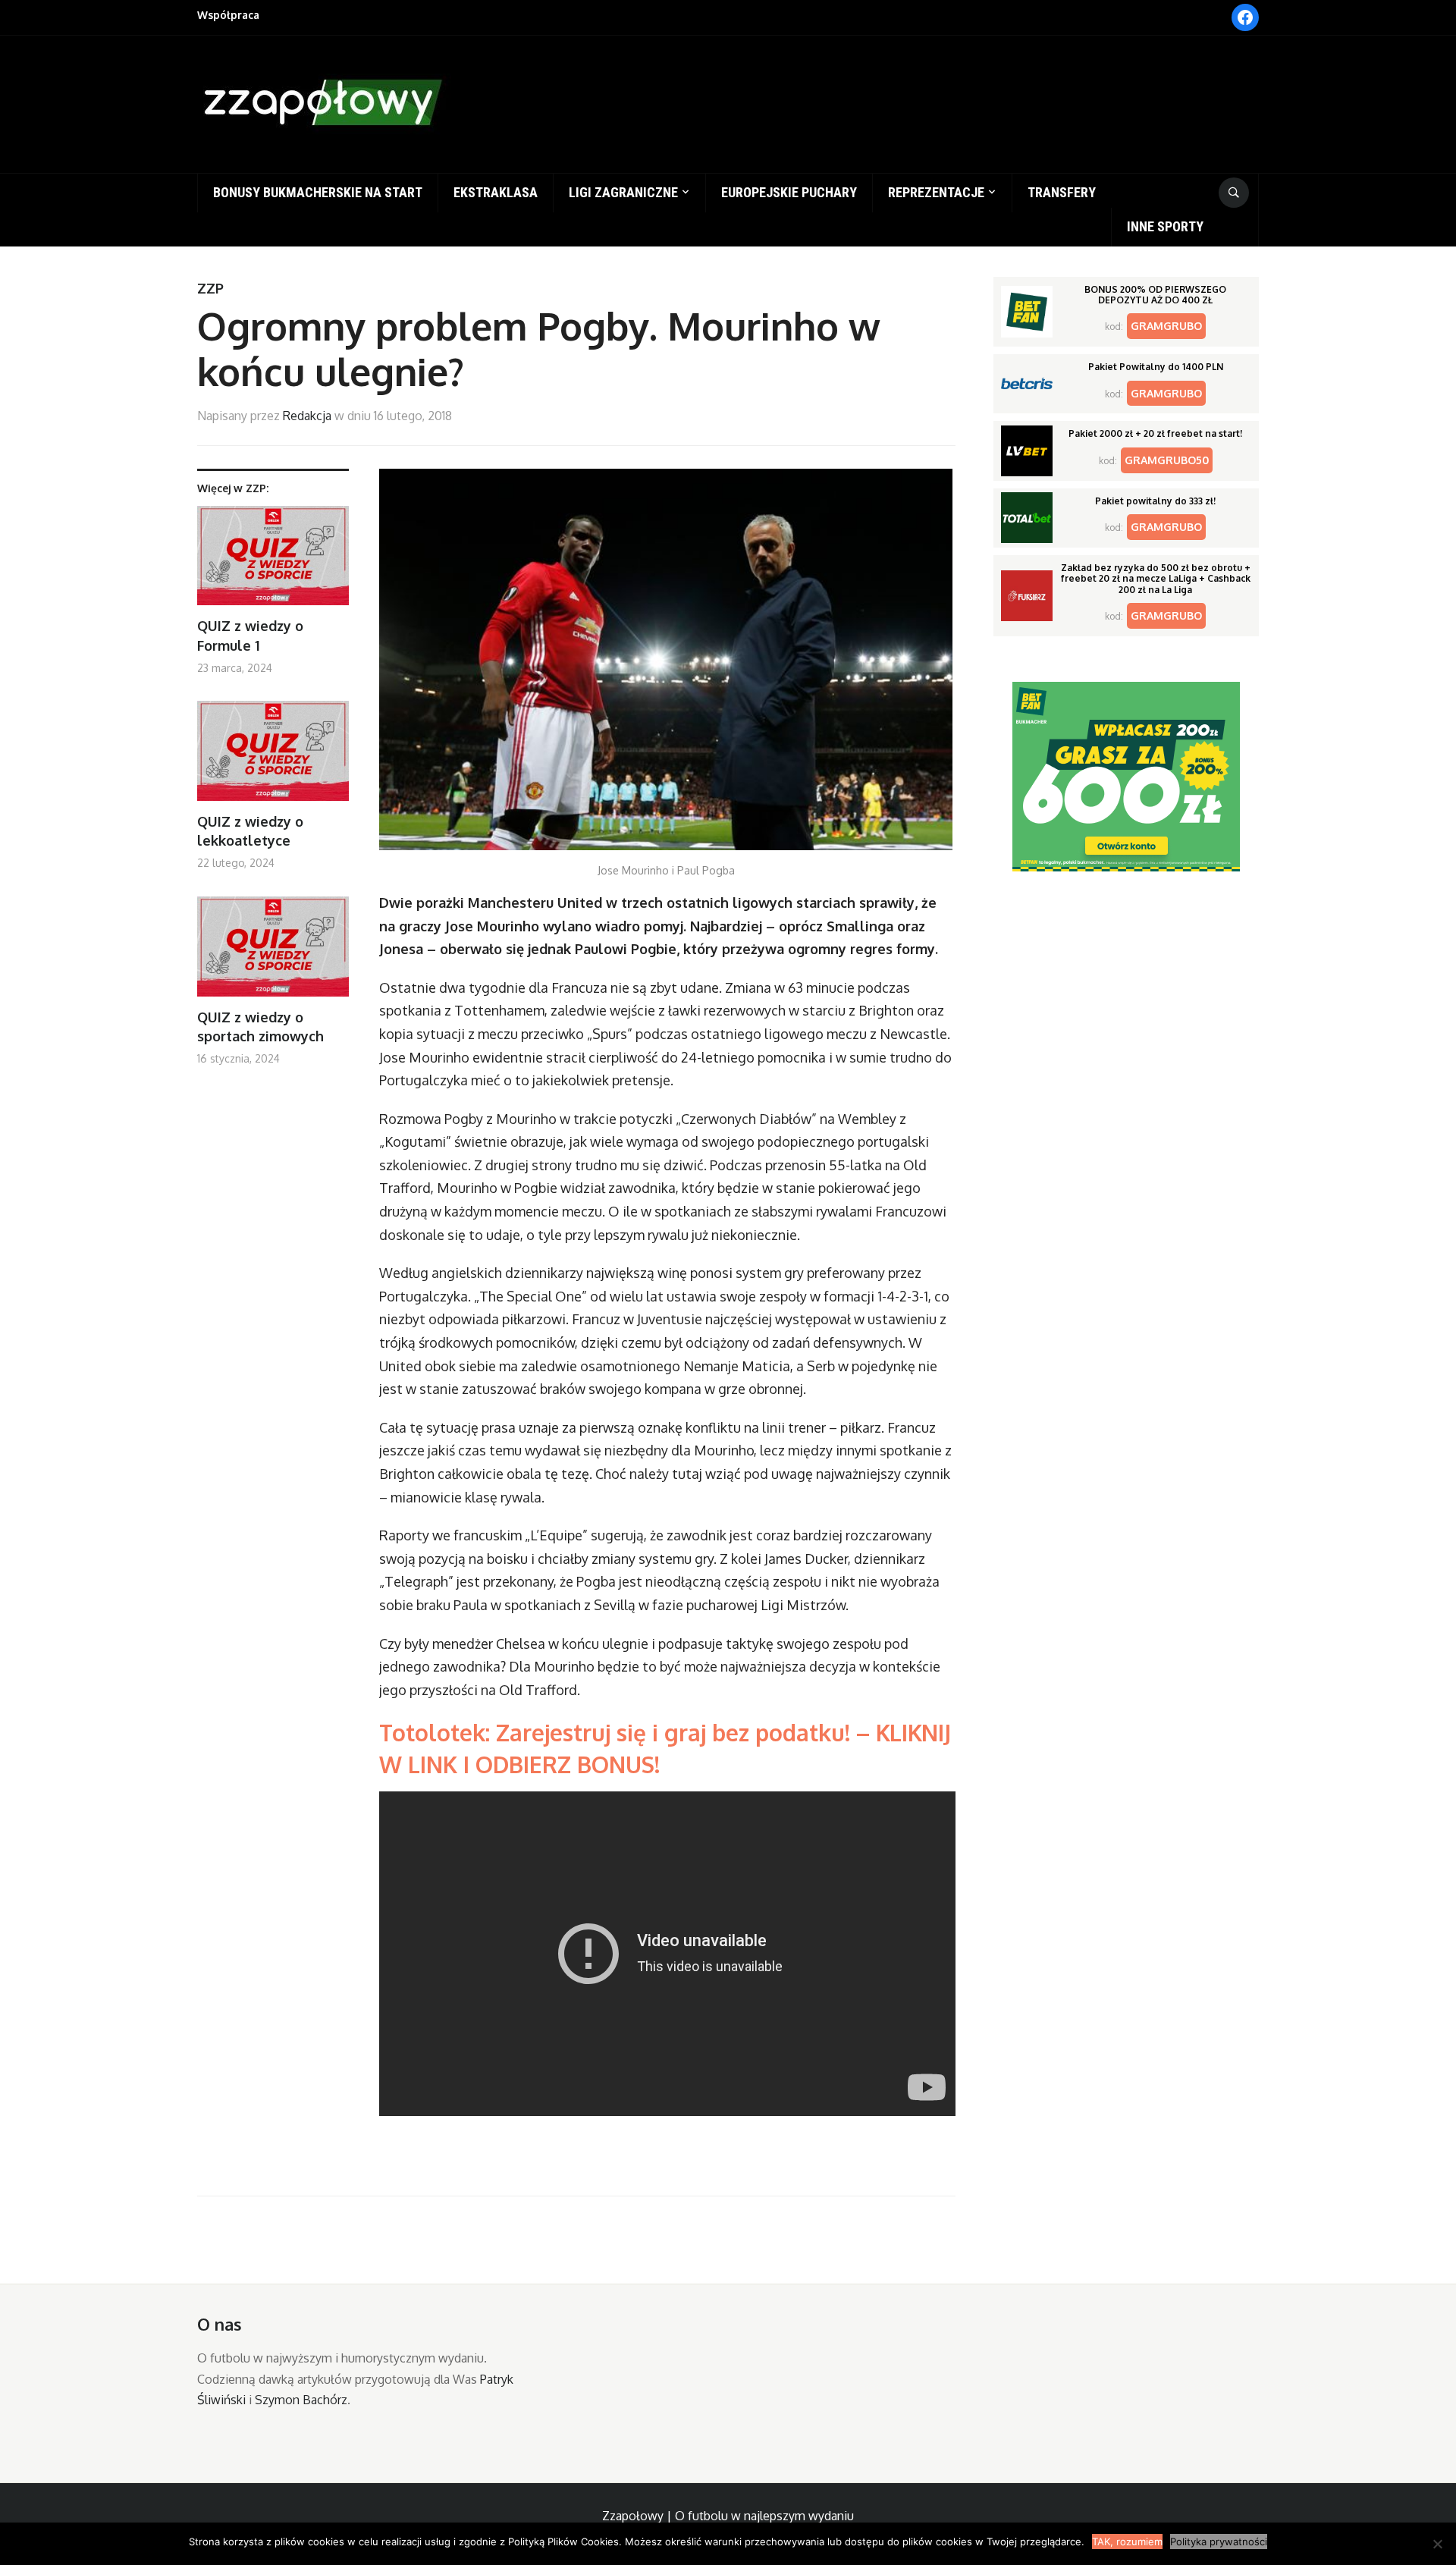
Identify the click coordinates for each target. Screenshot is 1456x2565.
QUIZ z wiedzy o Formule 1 (250, 635)
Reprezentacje (936, 192)
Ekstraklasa (496, 192)
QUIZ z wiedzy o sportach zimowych (260, 1027)
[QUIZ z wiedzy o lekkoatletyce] (273, 757)
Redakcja (307, 416)
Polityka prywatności (1219, 2541)
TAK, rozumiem (1127, 2541)
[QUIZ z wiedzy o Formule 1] (273, 562)
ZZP (210, 288)
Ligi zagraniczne (623, 192)
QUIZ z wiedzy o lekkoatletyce (250, 831)
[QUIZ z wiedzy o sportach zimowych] (273, 952)
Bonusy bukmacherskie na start (318, 192)
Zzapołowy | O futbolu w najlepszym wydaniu (728, 2516)
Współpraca (228, 15)
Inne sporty (1165, 226)
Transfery (1062, 192)
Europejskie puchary (789, 192)
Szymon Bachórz (301, 2400)
